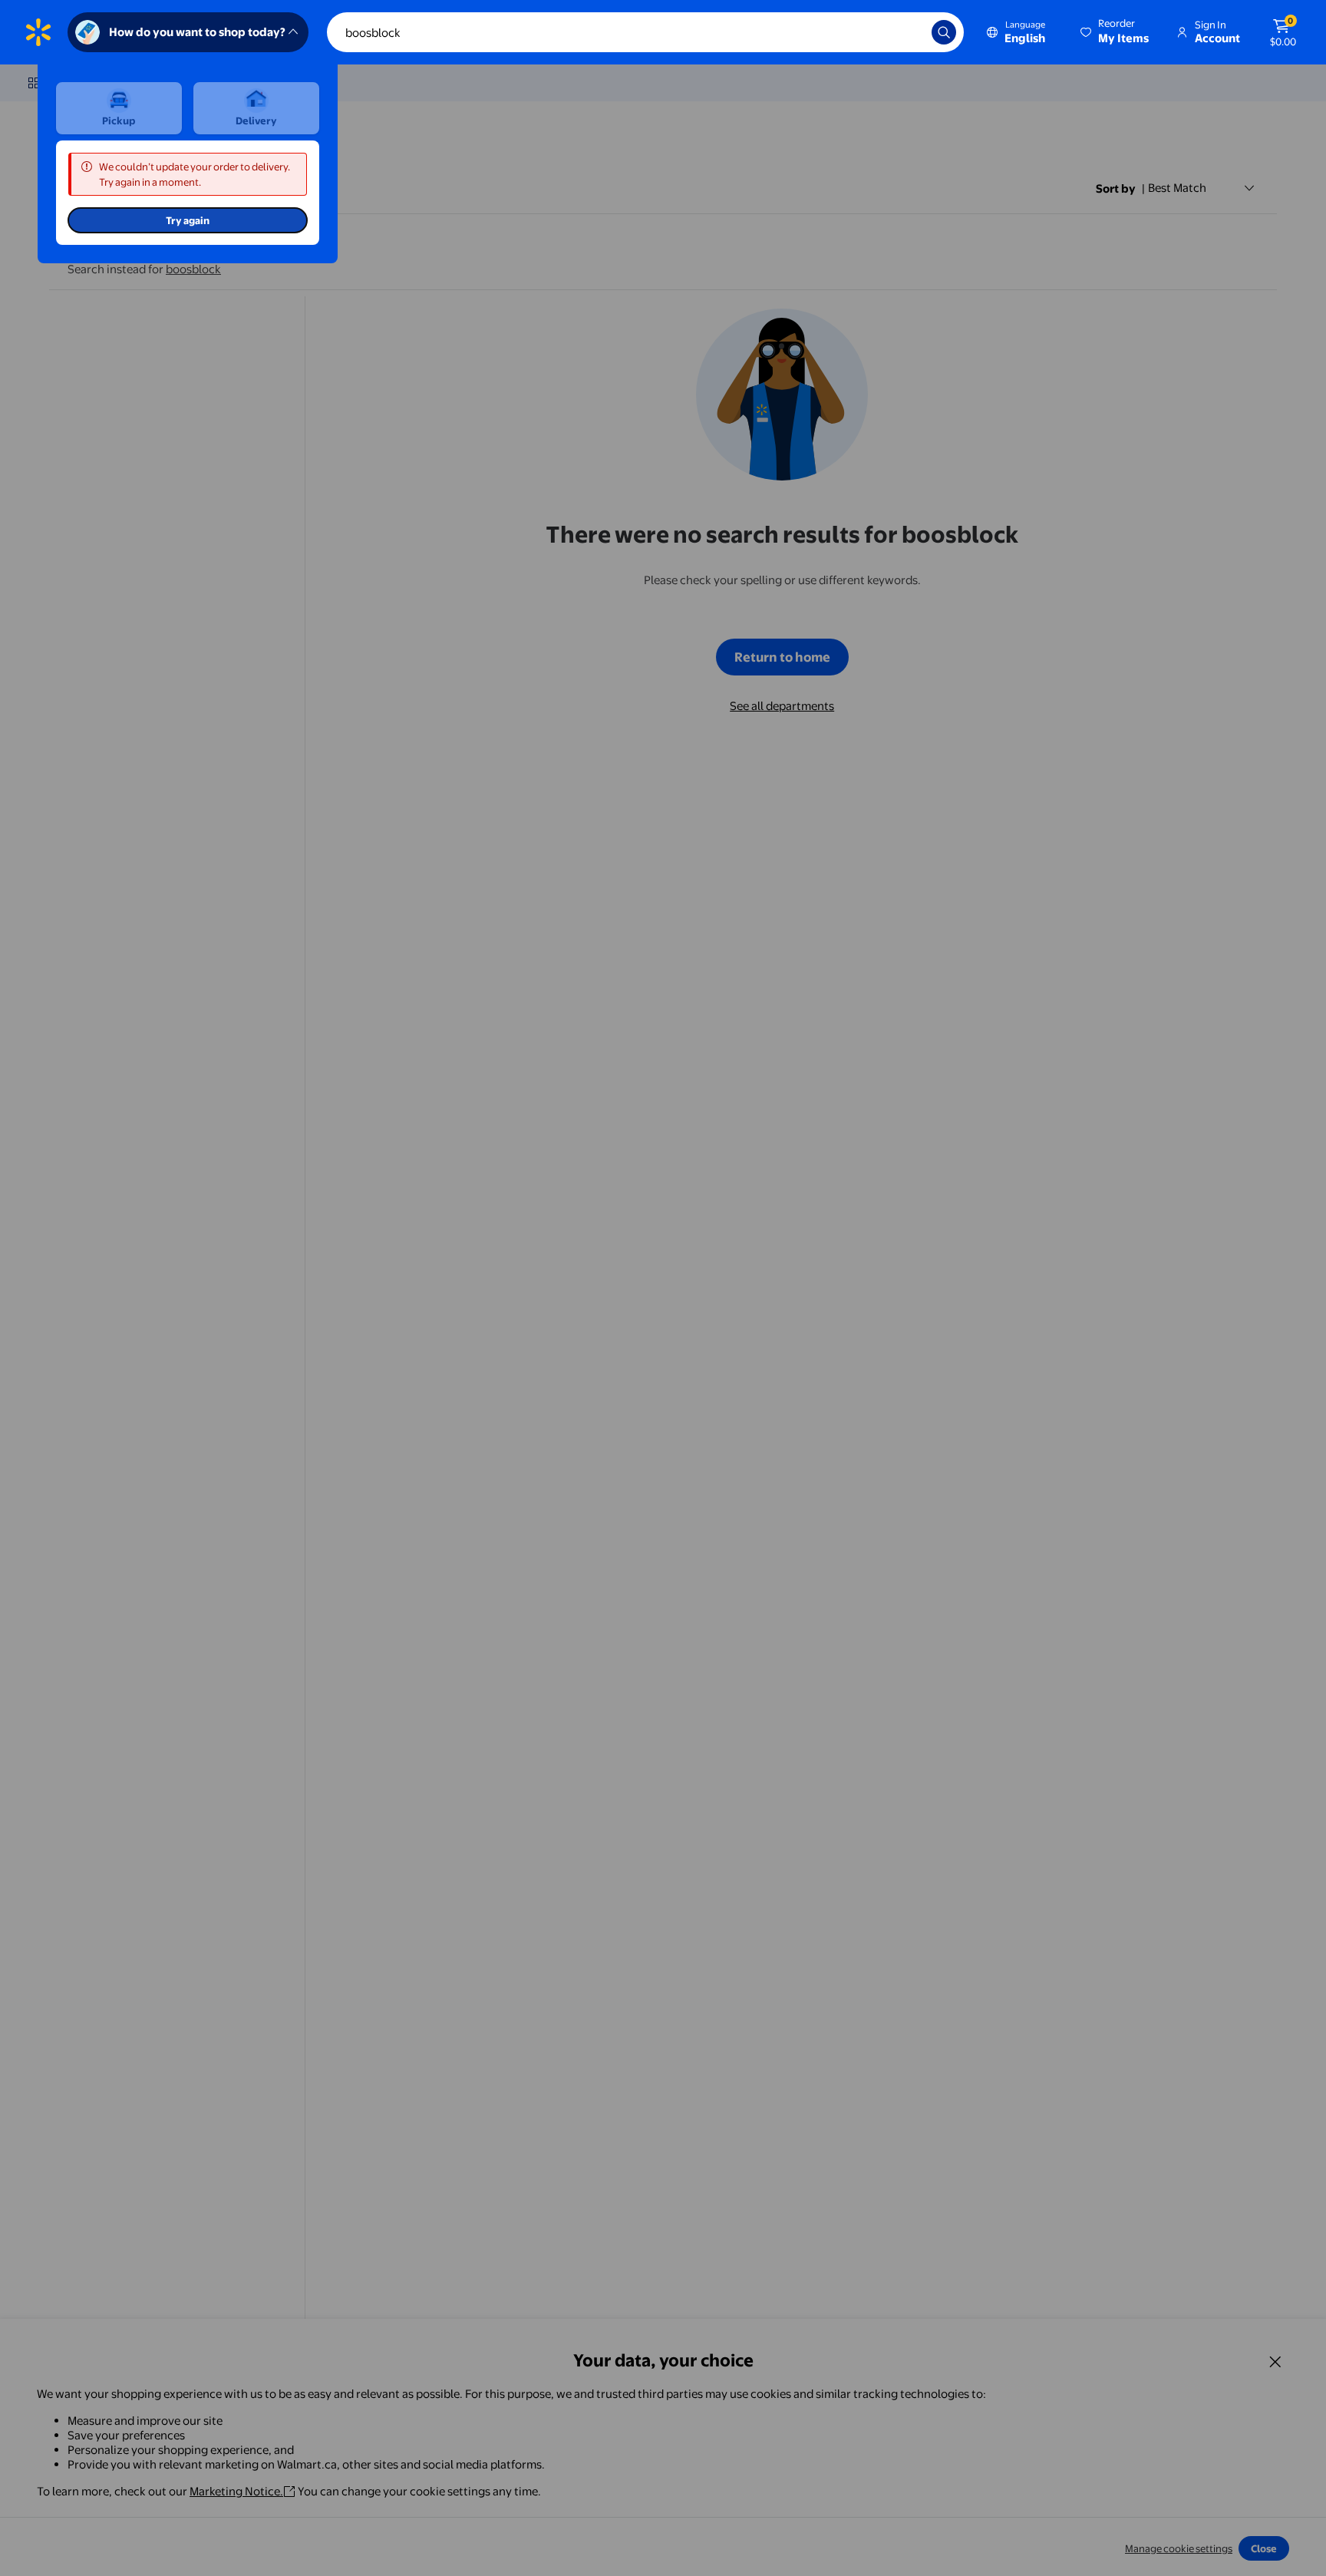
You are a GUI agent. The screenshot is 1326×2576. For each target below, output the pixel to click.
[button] (1116, 32)
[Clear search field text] (909, 32)
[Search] (944, 32)
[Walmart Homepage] (38, 32)
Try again (188, 220)
